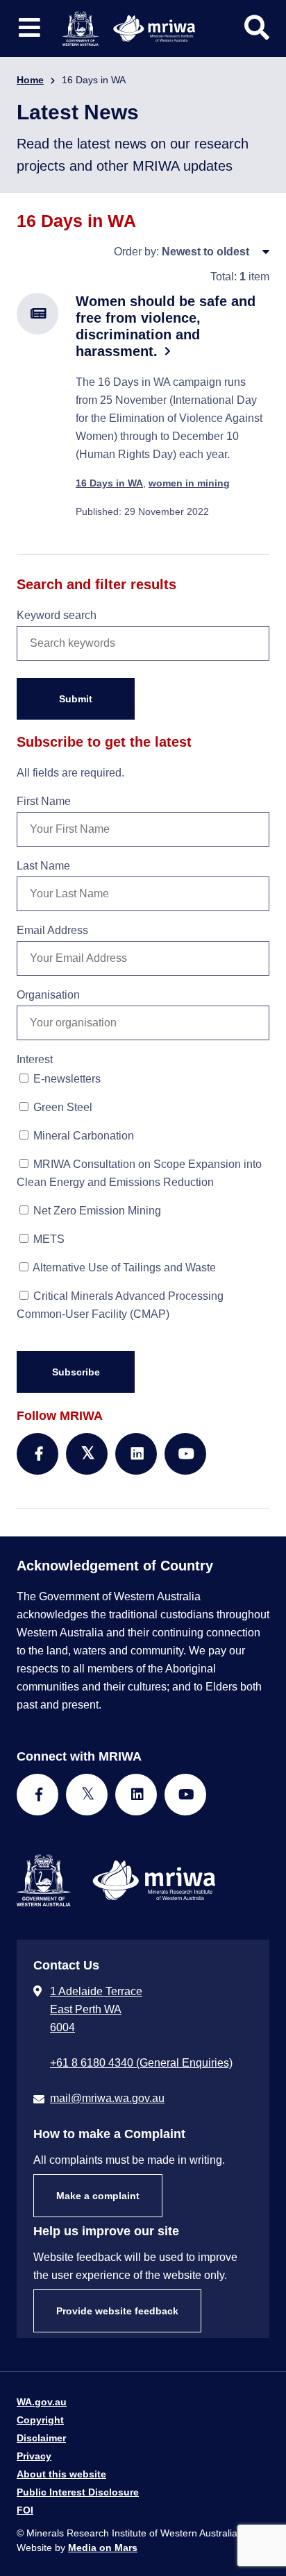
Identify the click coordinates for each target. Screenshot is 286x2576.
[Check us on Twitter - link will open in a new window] (87, 1795)
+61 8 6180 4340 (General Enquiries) (141, 2063)
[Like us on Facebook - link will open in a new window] (37, 1795)
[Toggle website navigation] (30, 28)
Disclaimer (41, 2438)
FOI (25, 2510)
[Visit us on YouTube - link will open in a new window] (185, 1795)
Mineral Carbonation (82, 1136)
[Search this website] (257, 28)
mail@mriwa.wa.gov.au (107, 2098)
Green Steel (61, 1107)
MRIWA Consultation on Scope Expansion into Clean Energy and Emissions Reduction (139, 1173)
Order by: (136, 252)
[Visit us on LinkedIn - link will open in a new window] (136, 1795)
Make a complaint (98, 2196)
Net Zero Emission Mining (96, 1211)
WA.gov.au (42, 2402)
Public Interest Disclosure (78, 2492)
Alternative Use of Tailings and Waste (123, 1268)
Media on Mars (103, 2548)
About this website (61, 2474)
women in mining (189, 483)
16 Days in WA (109, 483)
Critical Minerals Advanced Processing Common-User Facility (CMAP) (120, 1305)
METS (48, 1239)
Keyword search (57, 615)
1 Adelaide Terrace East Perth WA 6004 (96, 2009)
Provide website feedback (117, 2311)
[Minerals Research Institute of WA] (129, 27)
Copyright (40, 2420)
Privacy (34, 2456)
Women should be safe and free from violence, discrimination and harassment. (166, 326)
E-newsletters (66, 1079)
